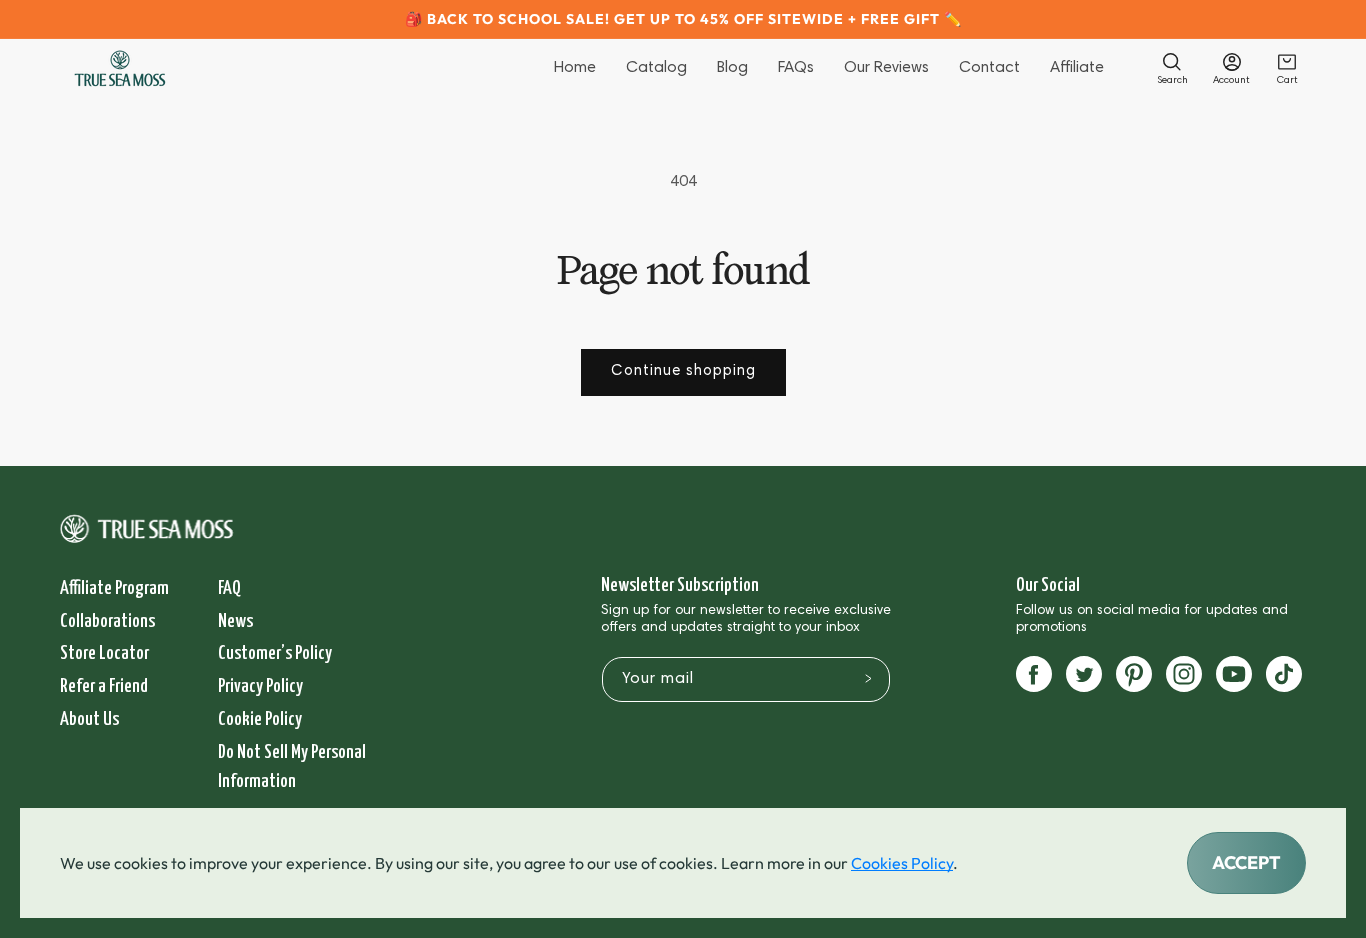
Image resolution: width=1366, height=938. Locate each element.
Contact (989, 68)
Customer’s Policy (275, 653)
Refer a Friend (104, 686)
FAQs (796, 68)
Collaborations (107, 621)
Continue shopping (683, 371)
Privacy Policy (260, 686)
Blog (732, 68)
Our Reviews (886, 68)
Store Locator (104, 653)
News (235, 621)
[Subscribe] (869, 678)
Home (575, 68)
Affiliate (1077, 68)
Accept (1246, 862)
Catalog (656, 68)
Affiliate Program (114, 588)
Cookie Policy (260, 719)
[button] (1172, 68)
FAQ (229, 588)
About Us (89, 719)
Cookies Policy (902, 863)
